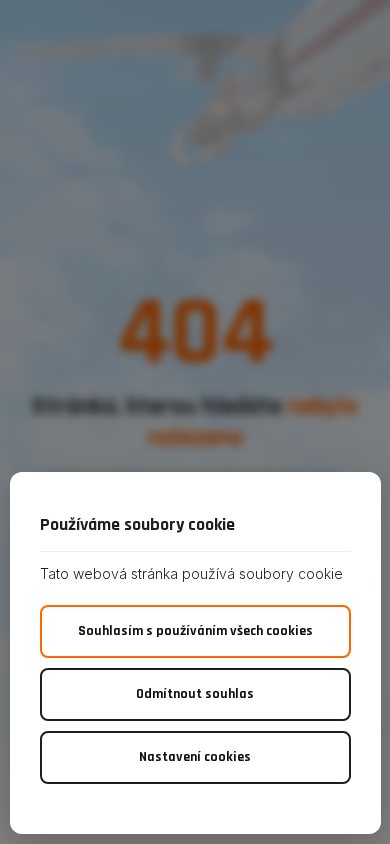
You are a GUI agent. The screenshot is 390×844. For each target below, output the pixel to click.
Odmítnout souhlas (195, 694)
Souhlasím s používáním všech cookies (195, 631)
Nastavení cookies (195, 757)
